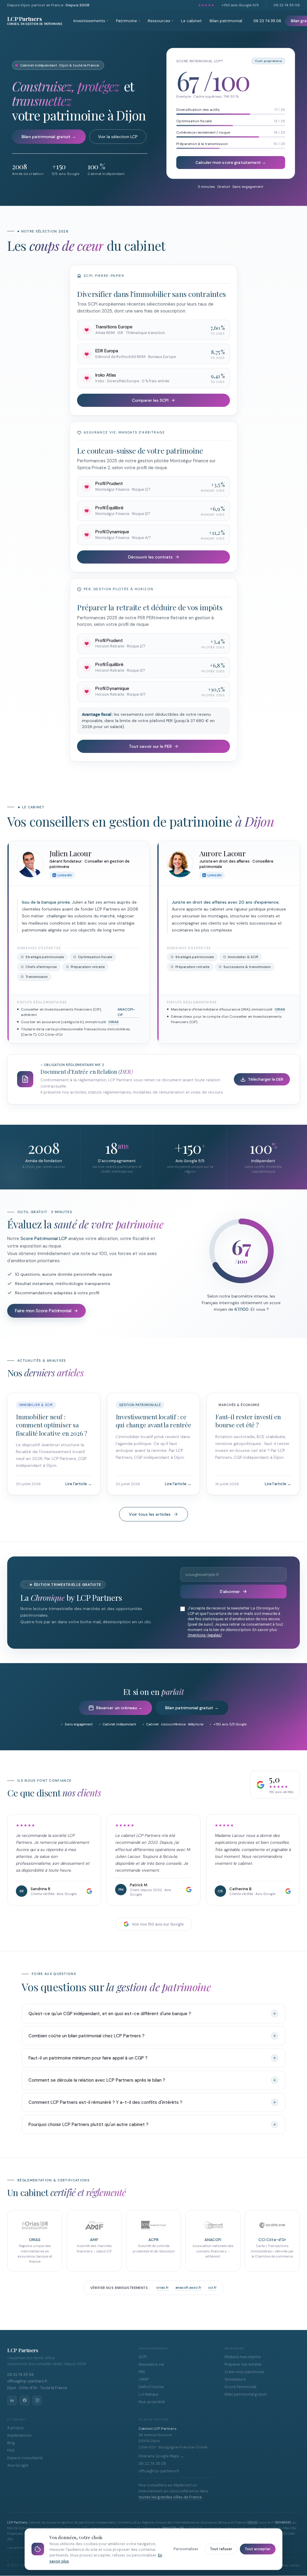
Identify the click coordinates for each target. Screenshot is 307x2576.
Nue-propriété (152, 2402)
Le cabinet (191, 21)
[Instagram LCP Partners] (37, 2400)
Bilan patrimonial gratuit (246, 2394)
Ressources (161, 21)
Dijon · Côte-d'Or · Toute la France (37, 2388)
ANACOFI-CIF (126, 1012)
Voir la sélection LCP (118, 137)
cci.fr (212, 2287)
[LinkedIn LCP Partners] (12, 2400)
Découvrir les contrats (150, 557)
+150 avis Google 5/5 (240, 5)
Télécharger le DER (266, 1079)
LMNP (143, 2379)
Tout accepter (258, 2549)
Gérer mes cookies (287, 2565)
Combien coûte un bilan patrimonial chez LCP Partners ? (86, 2036)
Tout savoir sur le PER (150, 746)
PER (142, 2372)
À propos (15, 2428)
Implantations (19, 2435)
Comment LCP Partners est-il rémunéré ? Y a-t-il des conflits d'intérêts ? (105, 2102)
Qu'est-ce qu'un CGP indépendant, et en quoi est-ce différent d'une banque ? (110, 2014)
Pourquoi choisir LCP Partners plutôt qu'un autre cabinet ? (88, 2124)
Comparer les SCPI (150, 400)
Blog (11, 2443)
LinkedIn (65, 875)
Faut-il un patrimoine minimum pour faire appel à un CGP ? (88, 2058)
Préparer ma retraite (243, 2364)
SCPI (143, 2357)
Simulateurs (235, 2379)
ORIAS (113, 1022)
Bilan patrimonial (226, 21)
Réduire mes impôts (243, 2357)
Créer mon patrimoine (244, 2372)
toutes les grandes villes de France (170, 2497)
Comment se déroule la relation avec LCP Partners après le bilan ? (97, 2080)
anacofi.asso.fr (188, 2287)
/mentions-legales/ (205, 1635)
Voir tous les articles (150, 1514)
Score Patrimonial (240, 2387)
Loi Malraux (148, 2394)
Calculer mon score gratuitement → (231, 163)
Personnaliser (186, 2549)
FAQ (11, 2450)
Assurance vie (151, 2364)
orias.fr (162, 2287)
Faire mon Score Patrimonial (43, 1311)
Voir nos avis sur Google (158, 1924)
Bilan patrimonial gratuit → (49, 137)
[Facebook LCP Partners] (25, 2400)
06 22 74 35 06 (287, 5)
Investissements (91, 21)
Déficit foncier (151, 2387)
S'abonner (230, 1591)
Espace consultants (25, 2458)
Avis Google (18, 2465)
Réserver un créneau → (119, 1708)
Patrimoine (128, 21)
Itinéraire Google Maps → (161, 2456)
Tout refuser (221, 2549)
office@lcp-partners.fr (27, 2381)
